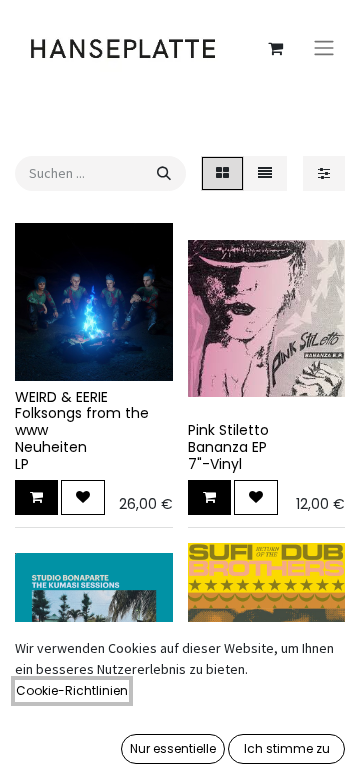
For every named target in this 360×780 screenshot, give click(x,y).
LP (22, 464)
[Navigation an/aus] (324, 48)
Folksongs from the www (82, 421)
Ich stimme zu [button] (287, 748)
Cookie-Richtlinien (72, 690)
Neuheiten (51, 447)
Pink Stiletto (228, 430)
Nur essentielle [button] (173, 748)
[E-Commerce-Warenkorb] (275, 48)
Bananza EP (227, 447)
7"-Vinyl (215, 464)
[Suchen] (164, 173)
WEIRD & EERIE (61, 397)
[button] (36, 497)
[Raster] (222, 173)
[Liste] (265, 173)
